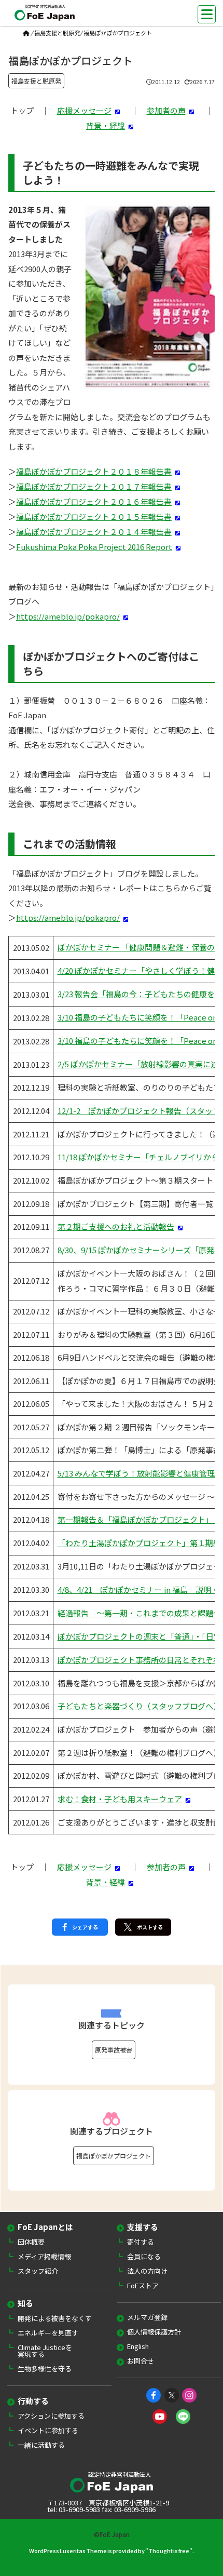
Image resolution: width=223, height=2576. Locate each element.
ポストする (150, 1927)
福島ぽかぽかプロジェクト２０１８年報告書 (94, 471)
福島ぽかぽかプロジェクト (114, 2156)
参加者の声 (166, 110)
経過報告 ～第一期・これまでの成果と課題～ (139, 1613)
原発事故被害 (114, 2050)
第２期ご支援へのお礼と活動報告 (116, 1226)
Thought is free (169, 2551)
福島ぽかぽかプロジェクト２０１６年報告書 (94, 501)
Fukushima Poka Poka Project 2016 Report (94, 547)
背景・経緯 (106, 125)
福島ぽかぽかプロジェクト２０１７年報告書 (94, 486)
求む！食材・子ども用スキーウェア (120, 1799)
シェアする (85, 1927)
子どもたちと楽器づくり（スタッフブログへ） (139, 1706)
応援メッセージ (84, 110)
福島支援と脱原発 (57, 33)
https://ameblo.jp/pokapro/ (68, 616)
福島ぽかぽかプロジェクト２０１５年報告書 (94, 516)
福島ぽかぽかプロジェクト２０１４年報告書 (94, 532)
